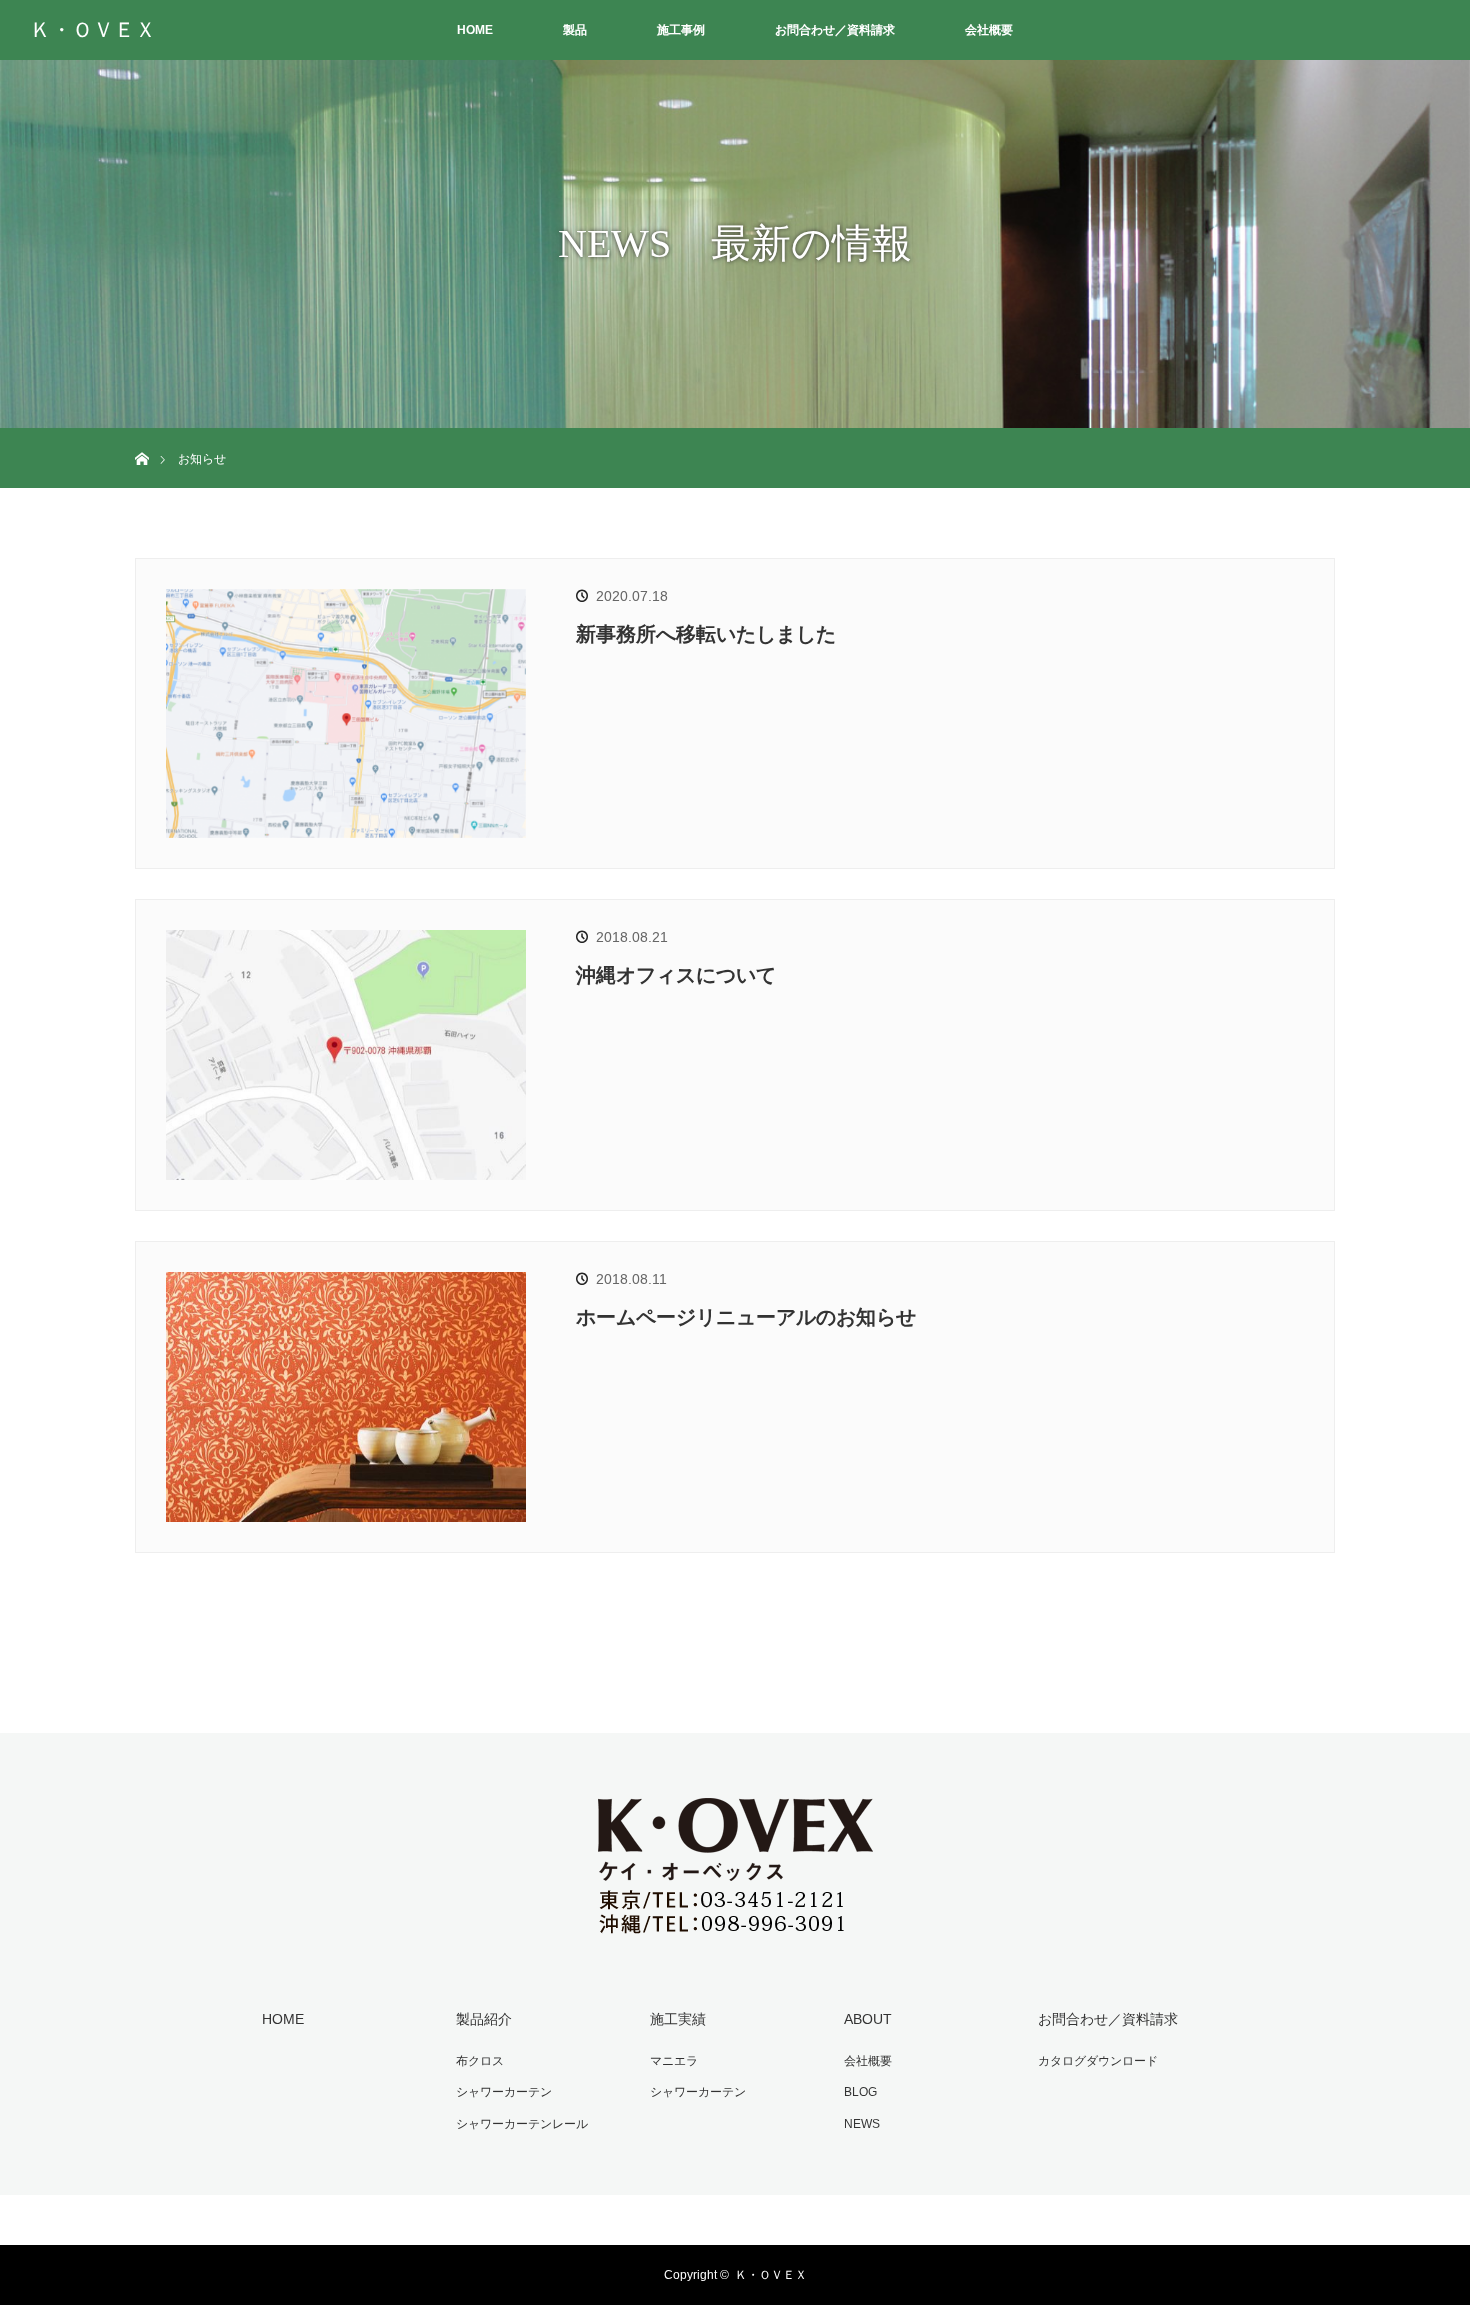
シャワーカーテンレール (522, 2124)
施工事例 (681, 30)
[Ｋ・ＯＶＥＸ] (735, 1927)
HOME (475, 30)
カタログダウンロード (1098, 2061)
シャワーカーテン (504, 2092)
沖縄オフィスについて (676, 975)
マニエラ (674, 2061)
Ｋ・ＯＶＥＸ (93, 30)
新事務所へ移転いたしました (706, 634)
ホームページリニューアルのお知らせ (746, 1317)
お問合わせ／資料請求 (835, 30)
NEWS (862, 2124)
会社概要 (989, 30)
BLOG (860, 2092)
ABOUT (868, 2019)
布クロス (480, 2061)
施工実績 (678, 2019)
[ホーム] (141, 435)
